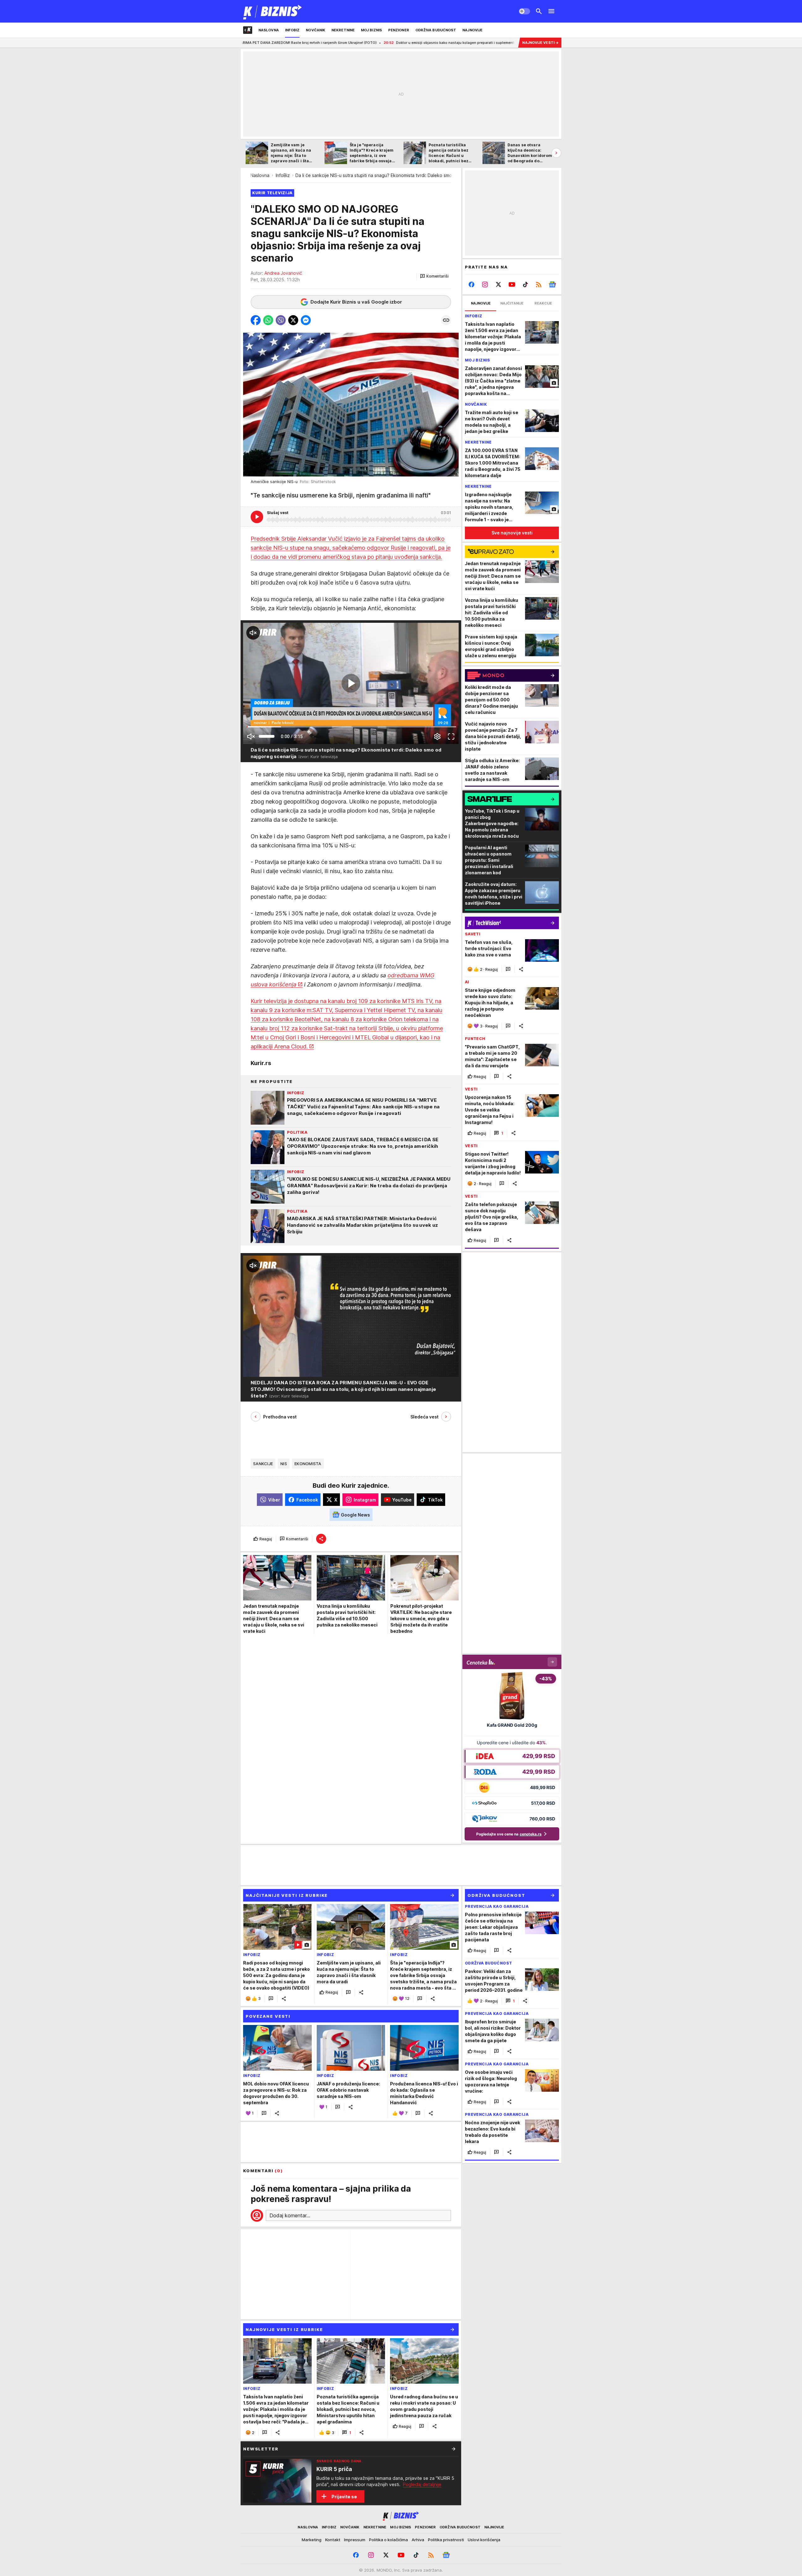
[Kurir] (273, 11)
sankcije (263, 1464)
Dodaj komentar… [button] (290, 2215)
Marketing (312, 2540)
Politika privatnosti (446, 2540)
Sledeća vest (424, 1416)
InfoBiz (283, 175)
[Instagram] (485, 284)
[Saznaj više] (454, 2449)
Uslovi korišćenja (484, 2540)
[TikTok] (525, 284)
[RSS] (539, 284)
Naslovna (260, 175)
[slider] (267, 736)
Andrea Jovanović (283, 273)
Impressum (355, 2540)
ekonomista (308, 1464)
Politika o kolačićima (388, 2540)
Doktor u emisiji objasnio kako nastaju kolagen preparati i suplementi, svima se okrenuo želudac (339, 43)
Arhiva (418, 2540)
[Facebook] (472, 284)
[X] (499, 284)
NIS (284, 1464)
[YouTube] (512, 284)
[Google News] (552, 284)
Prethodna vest (280, 1416)
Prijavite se (344, 2497)
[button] (434, 276)
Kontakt (333, 2540)
